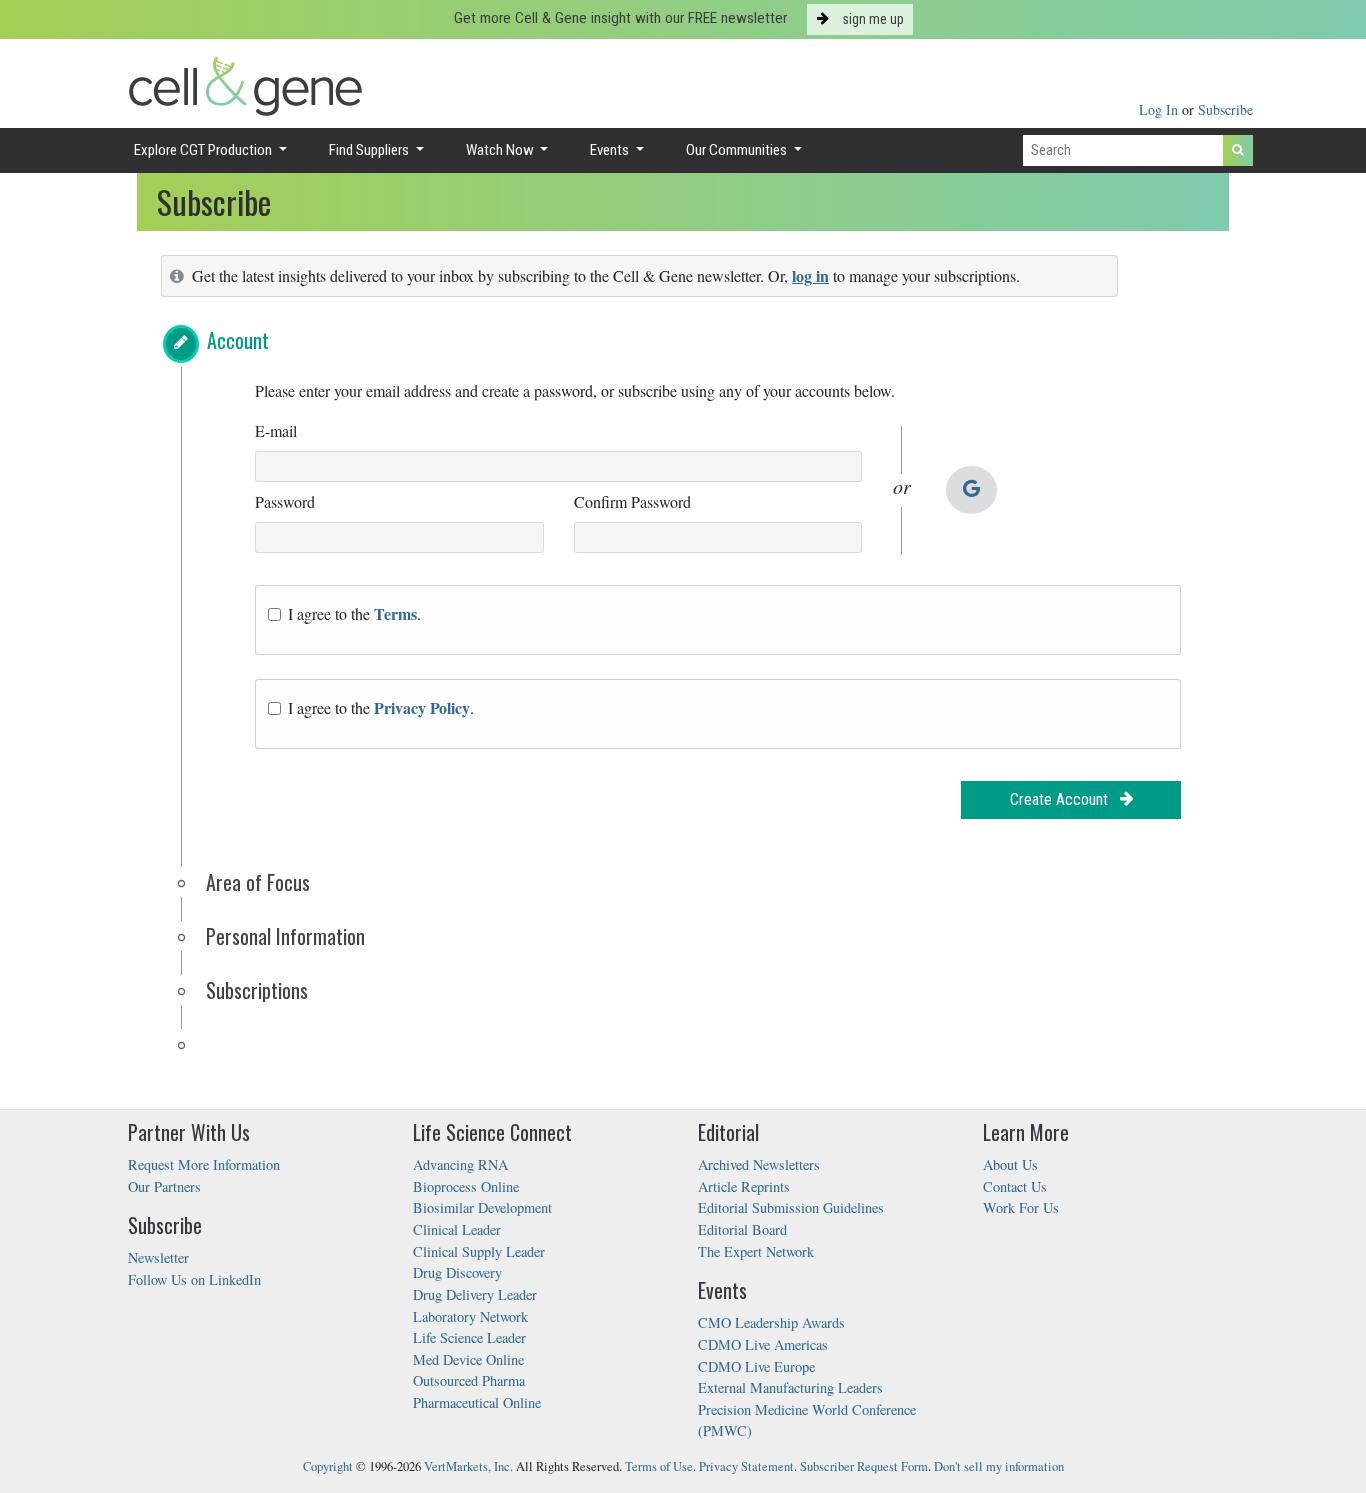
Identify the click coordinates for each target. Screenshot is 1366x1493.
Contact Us (1015, 1186)
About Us (1010, 1164)
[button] (181, 344)
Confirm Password (632, 501)
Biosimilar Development (482, 1207)
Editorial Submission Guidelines (791, 1207)
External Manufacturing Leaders (790, 1387)
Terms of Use (659, 1466)
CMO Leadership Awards (771, 1322)
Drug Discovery (457, 1272)
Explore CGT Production (204, 150)
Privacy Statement (746, 1466)
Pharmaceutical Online (477, 1402)
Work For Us (1021, 1207)
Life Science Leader (469, 1337)
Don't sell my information (999, 1466)
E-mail (276, 430)
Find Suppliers (370, 150)
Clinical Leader (457, 1229)
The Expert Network (756, 1251)
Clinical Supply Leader (479, 1251)
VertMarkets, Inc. (468, 1466)
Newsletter (158, 1257)
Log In (1160, 109)
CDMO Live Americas (763, 1344)
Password (285, 501)
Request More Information (204, 1164)
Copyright (328, 1466)
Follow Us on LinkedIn (194, 1279)
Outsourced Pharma (469, 1380)
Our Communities (738, 150)
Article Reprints (744, 1186)
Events (611, 150)
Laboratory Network (470, 1316)
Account (238, 340)
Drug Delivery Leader (475, 1294)
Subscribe (1225, 109)
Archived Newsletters (759, 1164)
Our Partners (164, 1186)
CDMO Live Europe (756, 1366)
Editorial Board (742, 1229)
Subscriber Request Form (864, 1466)
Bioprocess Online (466, 1186)
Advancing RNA (460, 1164)
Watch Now (501, 150)
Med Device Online (468, 1359)
